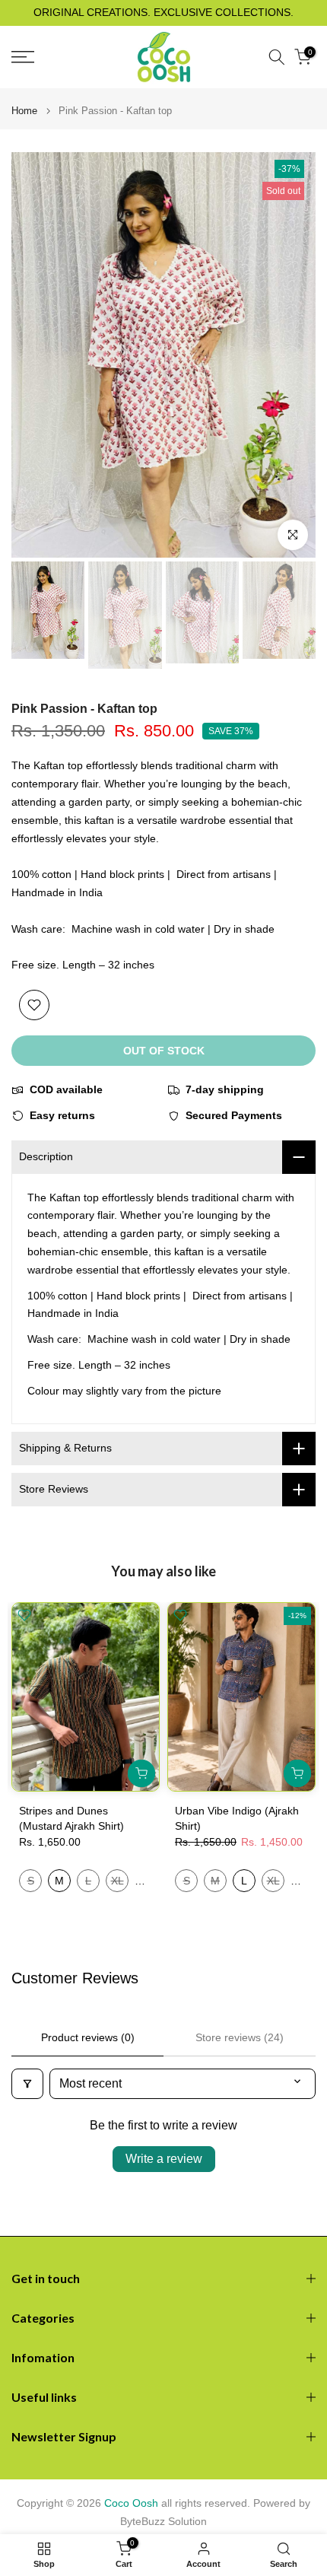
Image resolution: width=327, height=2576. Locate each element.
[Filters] (27, 2084)
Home (24, 111)
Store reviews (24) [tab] (240, 2037)
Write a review (164, 2159)
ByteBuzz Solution (163, 2521)
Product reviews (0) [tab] (88, 2037)
